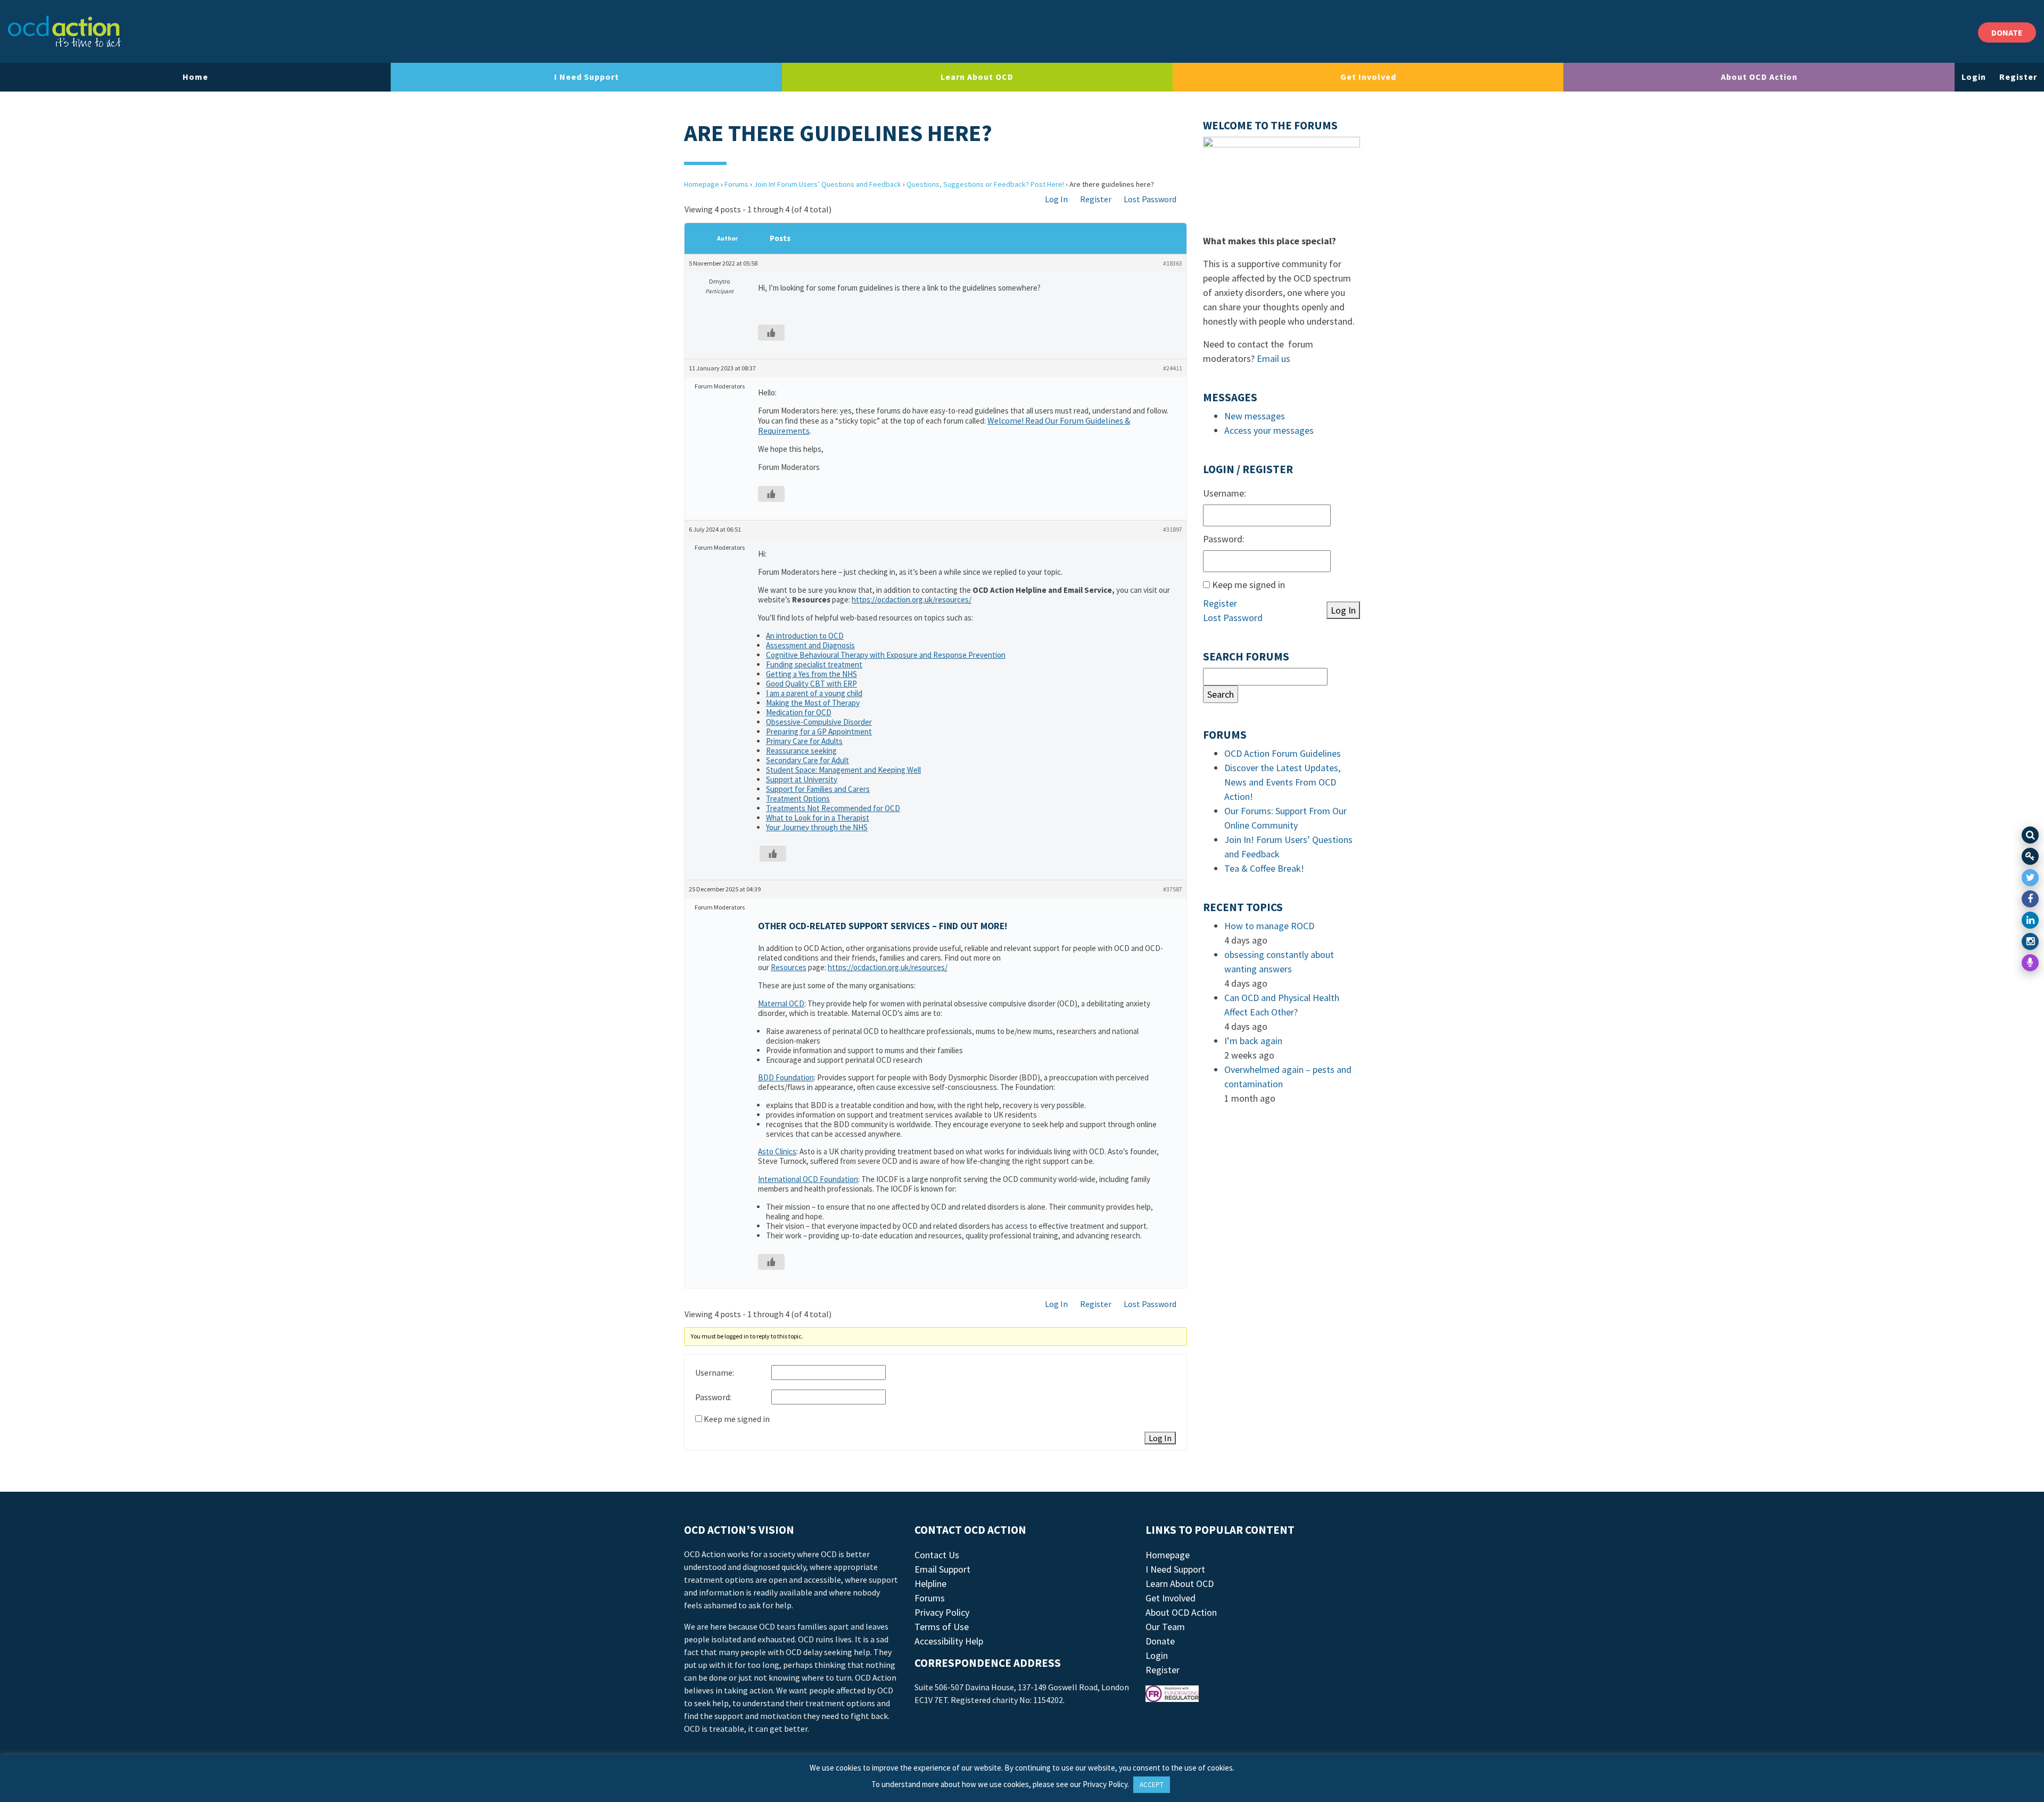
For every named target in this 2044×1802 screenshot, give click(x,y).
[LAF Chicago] (65, 31)
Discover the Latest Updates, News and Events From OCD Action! (1282, 782)
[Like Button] (771, 333)
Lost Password (1150, 199)
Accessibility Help (949, 1641)
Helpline (930, 1584)
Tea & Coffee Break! (1264, 868)
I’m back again (1253, 1041)
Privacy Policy (942, 1612)
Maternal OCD (781, 1003)
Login (1974, 77)
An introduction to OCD (805, 636)
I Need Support (587, 77)
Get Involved (1368, 77)
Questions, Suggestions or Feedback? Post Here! (985, 184)
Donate (1160, 1641)
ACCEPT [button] (1152, 1785)
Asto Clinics (777, 1151)
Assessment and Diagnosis (810, 645)
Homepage (702, 184)
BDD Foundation (786, 1077)
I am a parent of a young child (814, 693)
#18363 (1173, 263)
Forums (736, 184)
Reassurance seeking (801, 751)
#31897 (1173, 529)
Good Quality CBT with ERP (811, 684)
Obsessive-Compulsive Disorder (819, 722)
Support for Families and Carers (818, 789)
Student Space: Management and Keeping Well (843, 770)
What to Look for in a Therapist (818, 818)
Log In (1056, 199)
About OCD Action (1759, 77)
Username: (715, 1373)
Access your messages (1269, 430)
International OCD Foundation (808, 1179)
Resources (789, 967)
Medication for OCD (799, 712)
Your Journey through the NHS (817, 827)
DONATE (2007, 32)
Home (195, 77)
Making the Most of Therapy (813, 703)
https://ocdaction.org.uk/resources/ (912, 600)
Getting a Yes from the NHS (811, 674)
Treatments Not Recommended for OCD (833, 808)
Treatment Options (798, 799)
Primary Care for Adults (804, 741)
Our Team (1165, 1627)
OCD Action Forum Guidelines (1283, 753)
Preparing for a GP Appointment (819, 731)
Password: (713, 1397)
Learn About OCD (977, 77)
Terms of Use (942, 1627)
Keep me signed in (737, 1419)
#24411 (1173, 368)
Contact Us (937, 1555)
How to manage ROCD (1269, 926)
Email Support (942, 1569)
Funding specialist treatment (814, 664)
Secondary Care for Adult (807, 760)
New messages (1255, 416)
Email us (1274, 358)
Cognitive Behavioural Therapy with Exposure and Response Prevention (886, 655)
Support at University (802, 779)
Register (2018, 77)
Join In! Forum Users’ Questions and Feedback (827, 184)
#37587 (1173, 889)
